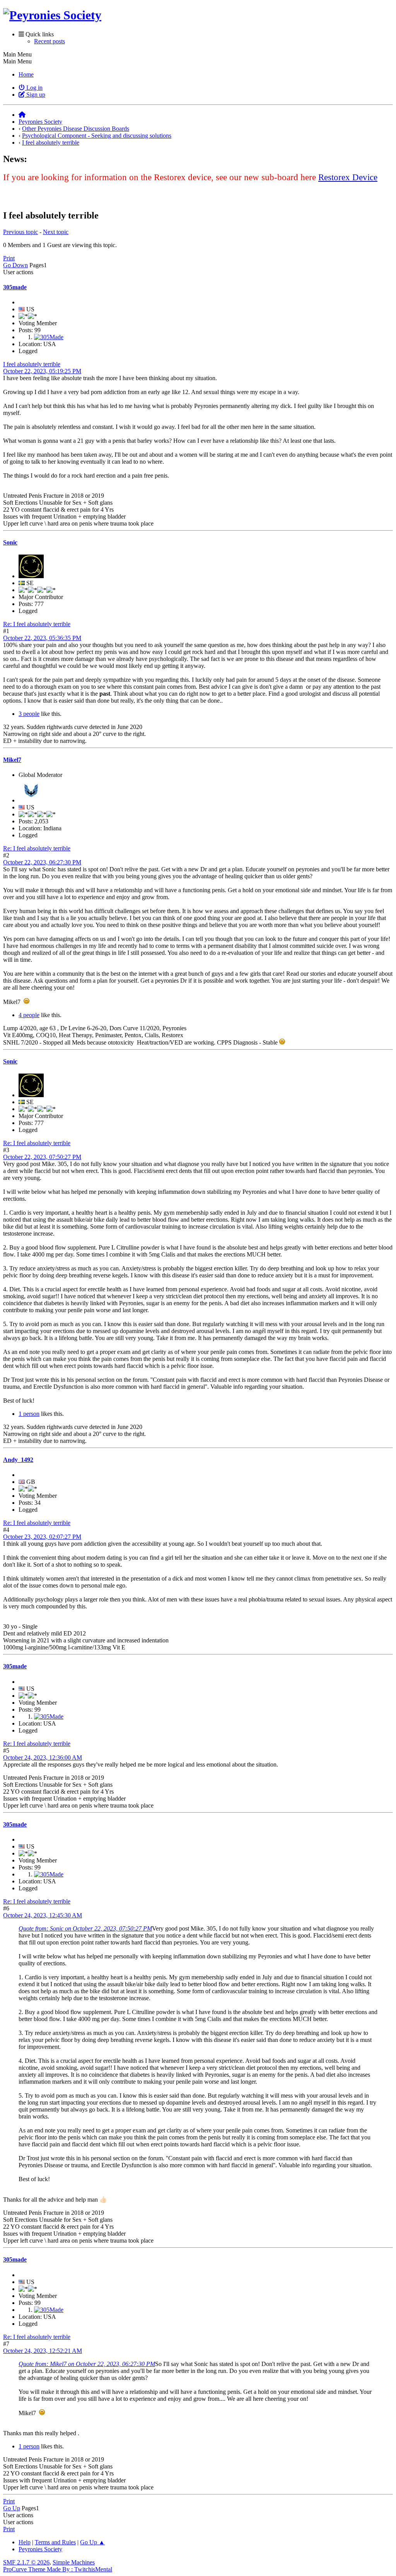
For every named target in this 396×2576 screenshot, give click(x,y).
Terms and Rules (55, 2542)
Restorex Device (348, 177)
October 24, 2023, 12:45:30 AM (43, 1915)
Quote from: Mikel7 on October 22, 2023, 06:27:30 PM (87, 2364)
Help (25, 2542)
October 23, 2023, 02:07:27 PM (42, 1537)
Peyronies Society (40, 2549)
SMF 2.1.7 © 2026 (26, 2562)
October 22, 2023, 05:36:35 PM (42, 638)
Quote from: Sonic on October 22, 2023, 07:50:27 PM (85, 1928)
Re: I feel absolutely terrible (37, 624)
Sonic (10, 542)
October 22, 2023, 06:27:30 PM (42, 862)
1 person (29, 1414)
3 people (29, 714)
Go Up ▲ (92, 2542)
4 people (29, 1015)
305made (15, 287)
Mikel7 (12, 760)
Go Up (12, 2508)
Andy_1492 (18, 1460)
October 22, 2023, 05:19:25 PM (42, 371)
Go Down (15, 265)
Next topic (56, 232)
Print (9, 258)
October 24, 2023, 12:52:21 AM (43, 2351)
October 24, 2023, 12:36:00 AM (43, 1757)
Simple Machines (74, 2562)
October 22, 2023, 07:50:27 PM (42, 1157)
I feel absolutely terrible (32, 364)
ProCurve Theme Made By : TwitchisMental (58, 2569)
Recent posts (49, 41)
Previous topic (20, 232)
